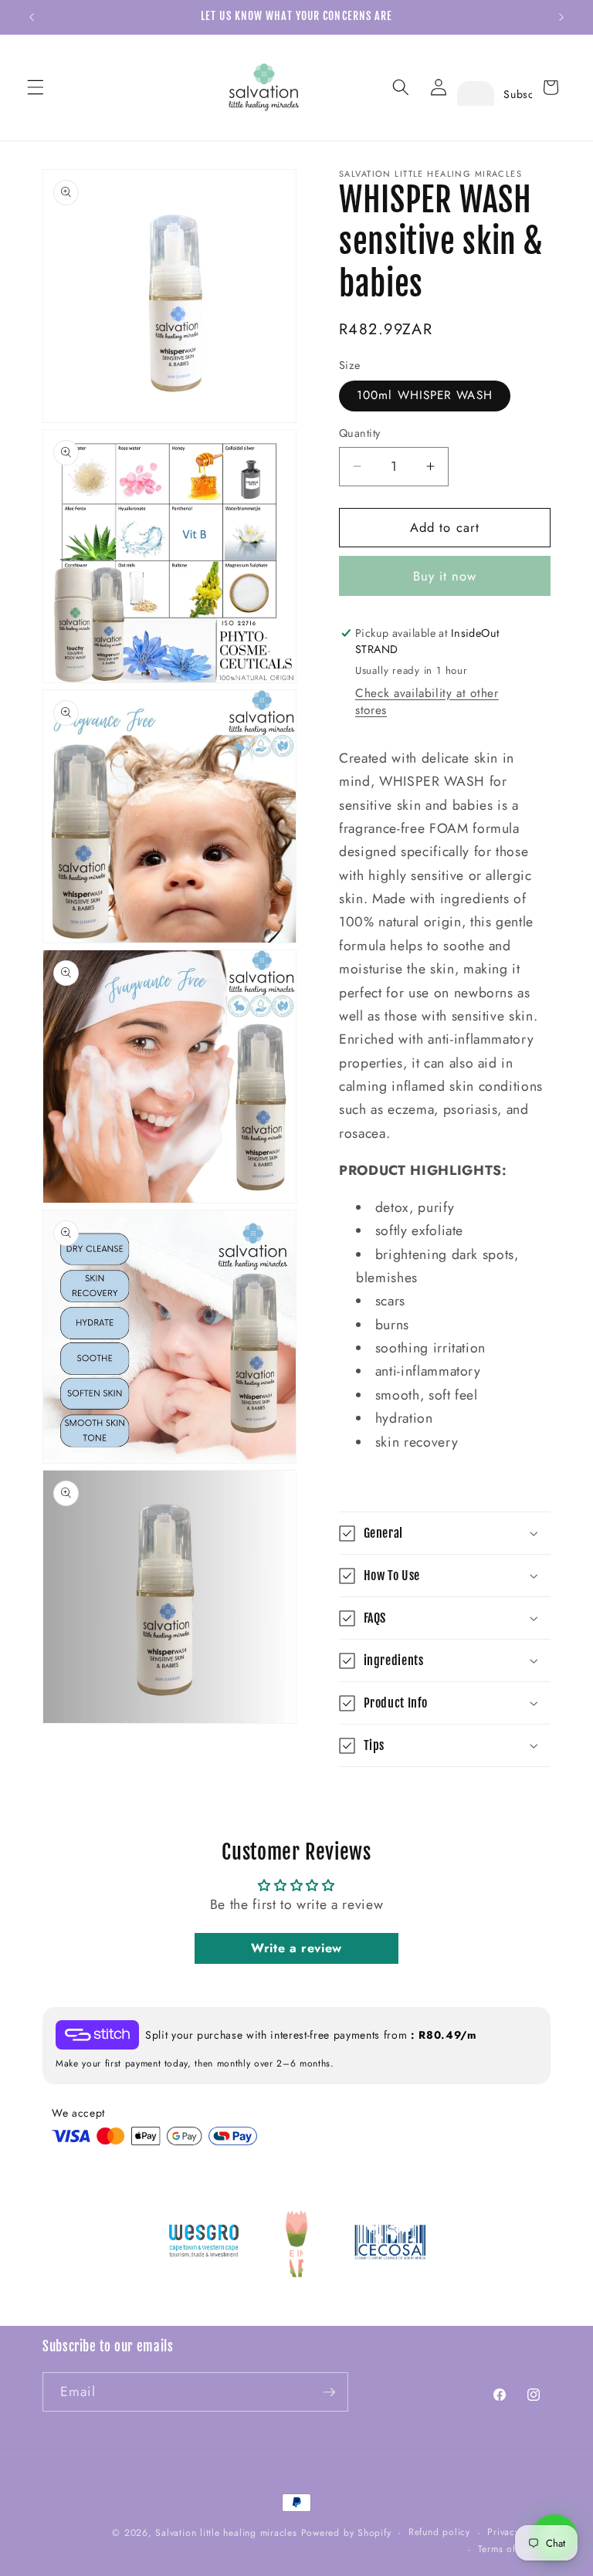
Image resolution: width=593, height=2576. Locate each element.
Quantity (360, 433)
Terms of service (514, 2549)
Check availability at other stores (427, 702)
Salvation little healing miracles (226, 2533)
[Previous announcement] (32, 17)
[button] (36, 87)
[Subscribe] (329, 2392)
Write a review (296, 1948)
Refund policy (439, 2532)
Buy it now (445, 576)
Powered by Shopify (346, 2533)
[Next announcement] (561, 17)
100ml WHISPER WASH (425, 395)
